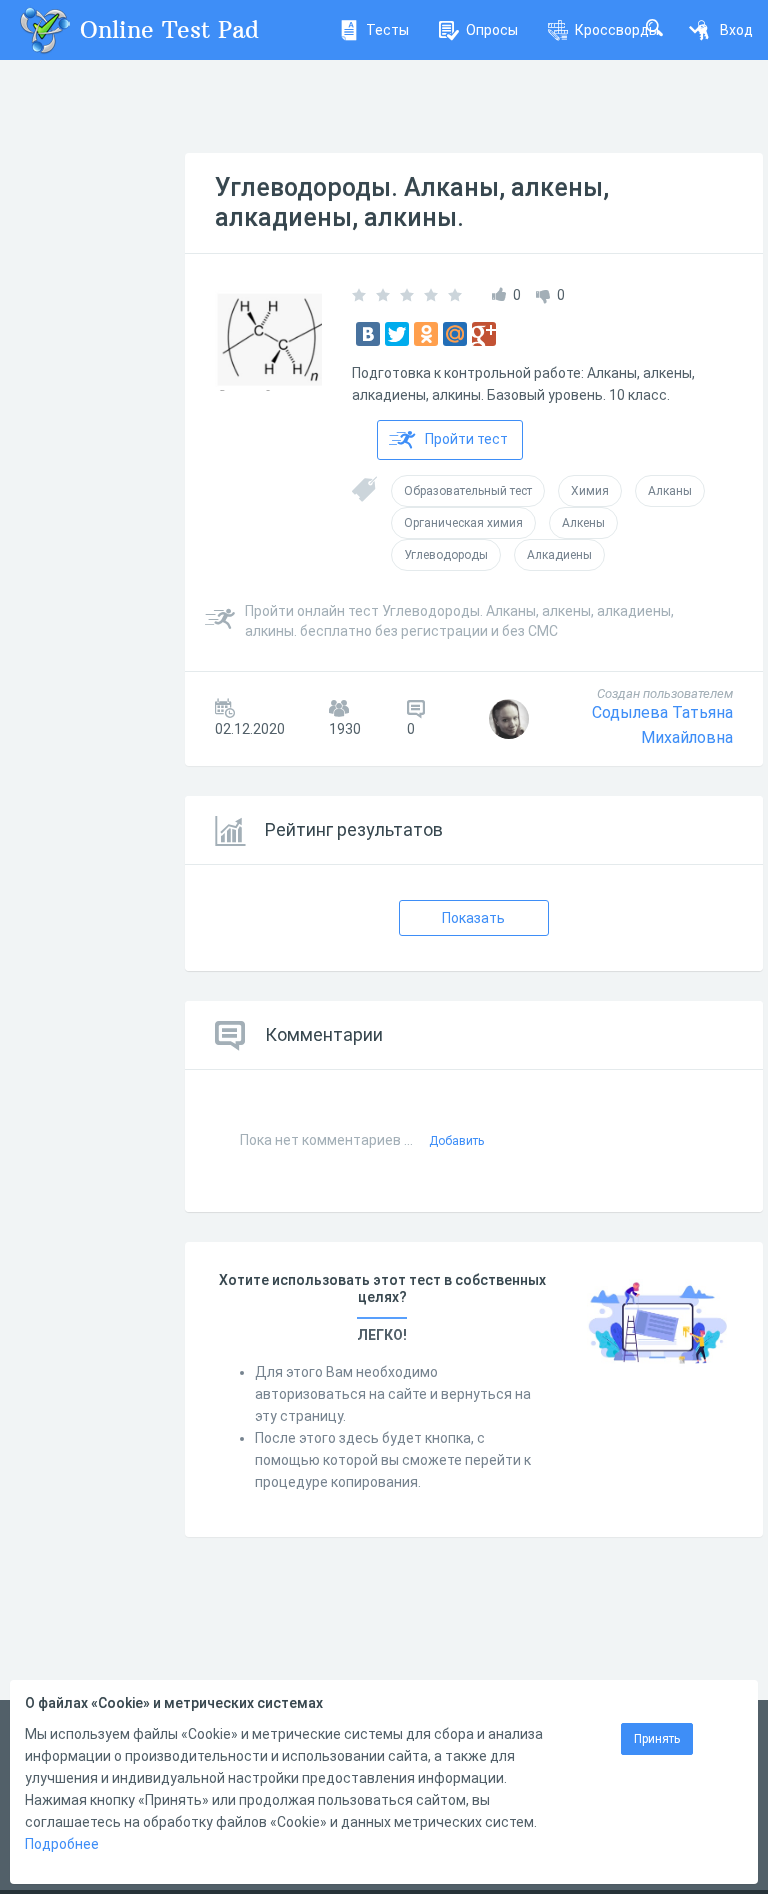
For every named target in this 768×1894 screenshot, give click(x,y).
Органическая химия (463, 523)
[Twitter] (397, 334)
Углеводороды (446, 555)
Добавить (456, 1141)
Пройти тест (466, 439)
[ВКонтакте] (368, 334)
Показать (473, 918)
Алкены (583, 523)
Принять (657, 1739)
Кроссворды (617, 30)
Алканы (670, 491)
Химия (590, 491)
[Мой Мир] (455, 334)
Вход (736, 30)
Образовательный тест (468, 491)
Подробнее (62, 1844)
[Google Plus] (484, 334)
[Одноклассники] (426, 334)
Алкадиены (559, 555)
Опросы (492, 30)
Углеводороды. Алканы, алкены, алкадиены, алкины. (412, 202)
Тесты (387, 30)
